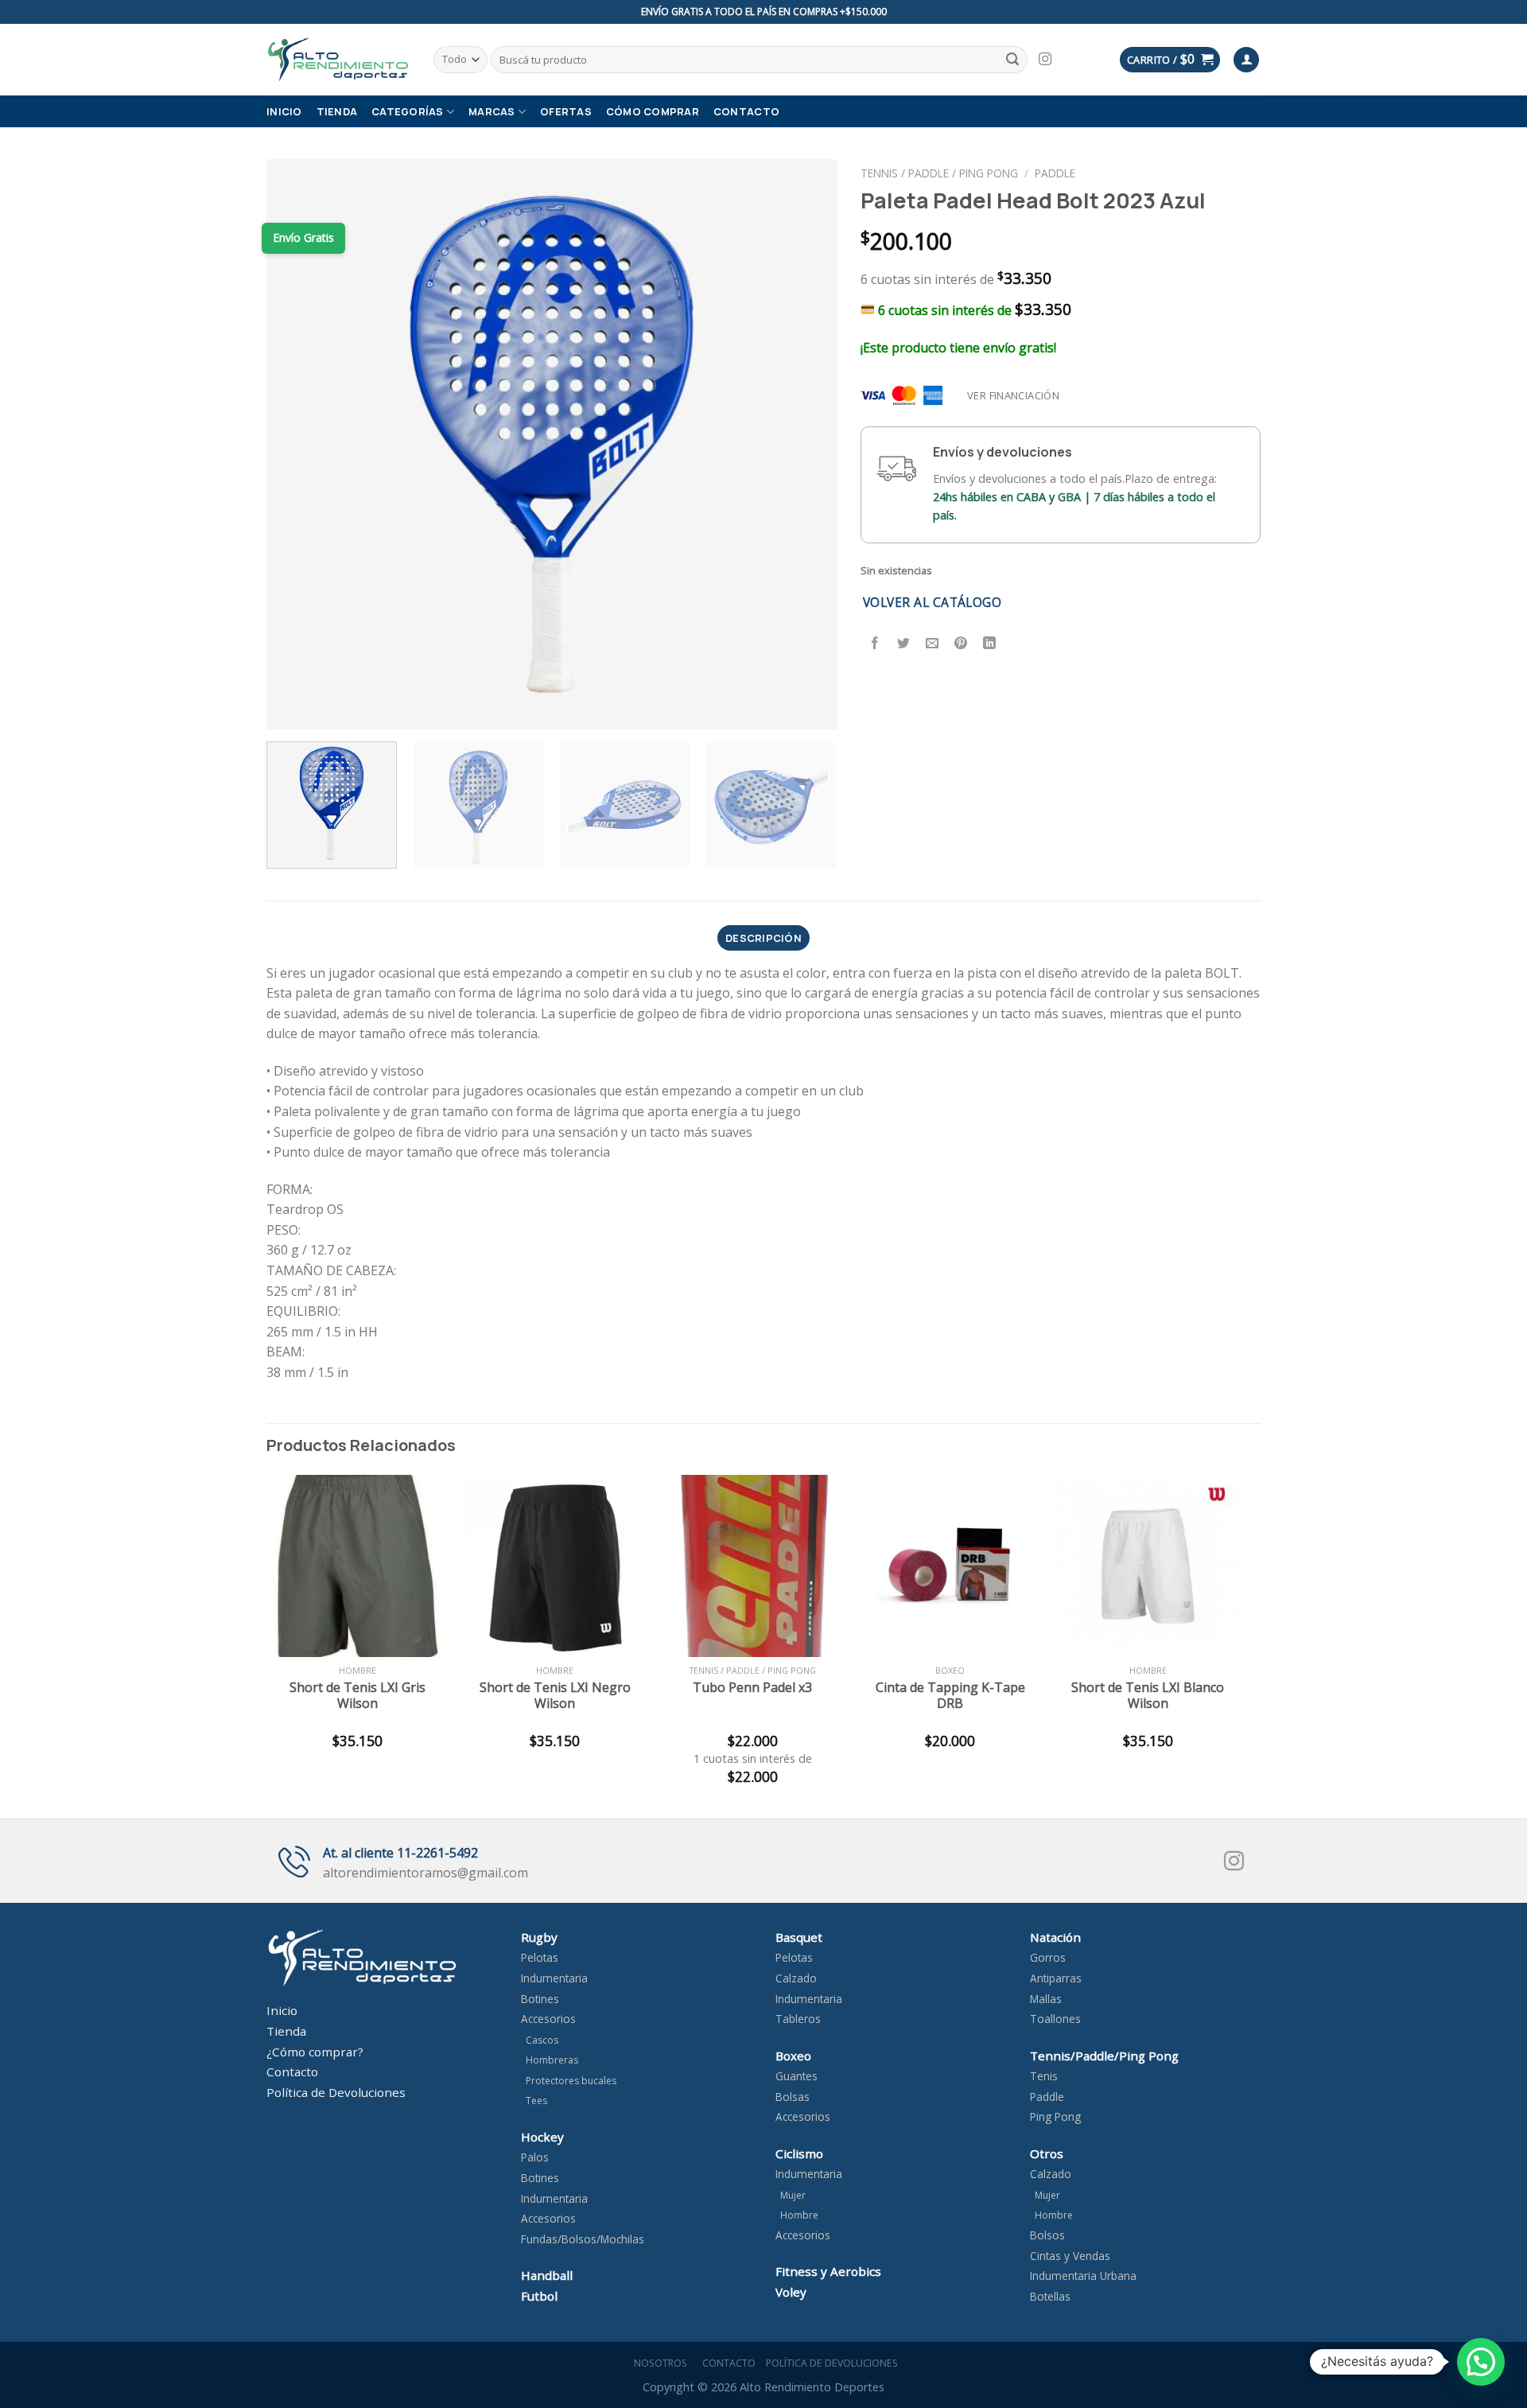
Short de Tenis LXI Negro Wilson (555, 1696)
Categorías (408, 111)
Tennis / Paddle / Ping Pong (939, 173)
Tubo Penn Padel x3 (752, 1688)
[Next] (805, 444)
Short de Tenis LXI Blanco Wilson (1148, 1696)
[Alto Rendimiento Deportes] (338, 59)
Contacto (746, 111)
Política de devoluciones (832, 2363)
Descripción (763, 938)
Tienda (337, 111)
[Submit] (1012, 60)
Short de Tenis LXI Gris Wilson (357, 1696)
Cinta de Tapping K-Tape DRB (950, 1696)
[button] (1481, 2362)
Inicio (284, 111)
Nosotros (658, 2363)
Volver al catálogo (932, 602)
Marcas (492, 111)
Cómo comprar (653, 111)
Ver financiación (1013, 395)
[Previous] (298, 444)
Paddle (1055, 173)
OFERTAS (566, 111)
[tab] (763, 938)
